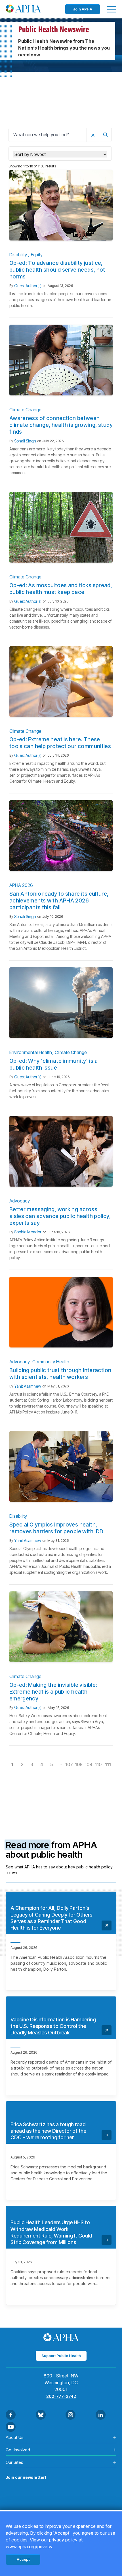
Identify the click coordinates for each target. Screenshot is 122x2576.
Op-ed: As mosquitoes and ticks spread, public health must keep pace (61, 589)
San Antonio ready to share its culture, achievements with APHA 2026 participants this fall (59, 901)
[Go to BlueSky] (41, 2415)
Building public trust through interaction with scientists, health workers (60, 1374)
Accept (23, 2559)
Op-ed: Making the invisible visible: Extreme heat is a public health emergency (53, 1692)
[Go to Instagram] (71, 2415)
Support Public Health (61, 2356)
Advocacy (20, 1201)
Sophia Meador (28, 1232)
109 (88, 1764)
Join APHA (83, 9)
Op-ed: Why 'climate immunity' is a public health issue (54, 1064)
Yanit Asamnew (28, 1386)
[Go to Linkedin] (101, 2415)
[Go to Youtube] (11, 2427)
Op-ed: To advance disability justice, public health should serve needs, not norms (57, 270)
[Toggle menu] (112, 9)
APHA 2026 (21, 885)
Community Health (51, 1362)
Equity (37, 255)
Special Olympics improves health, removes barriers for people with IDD (56, 1528)
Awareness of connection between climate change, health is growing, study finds (61, 425)
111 (108, 1764)
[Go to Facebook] (11, 2415)
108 (79, 1764)
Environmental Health (31, 1052)
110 (98, 1764)
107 (69, 1764)
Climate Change (25, 410)
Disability (19, 255)
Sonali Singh (25, 441)
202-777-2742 (61, 2396)
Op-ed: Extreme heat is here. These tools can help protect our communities (60, 743)
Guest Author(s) (28, 286)
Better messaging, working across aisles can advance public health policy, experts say (60, 1216)
